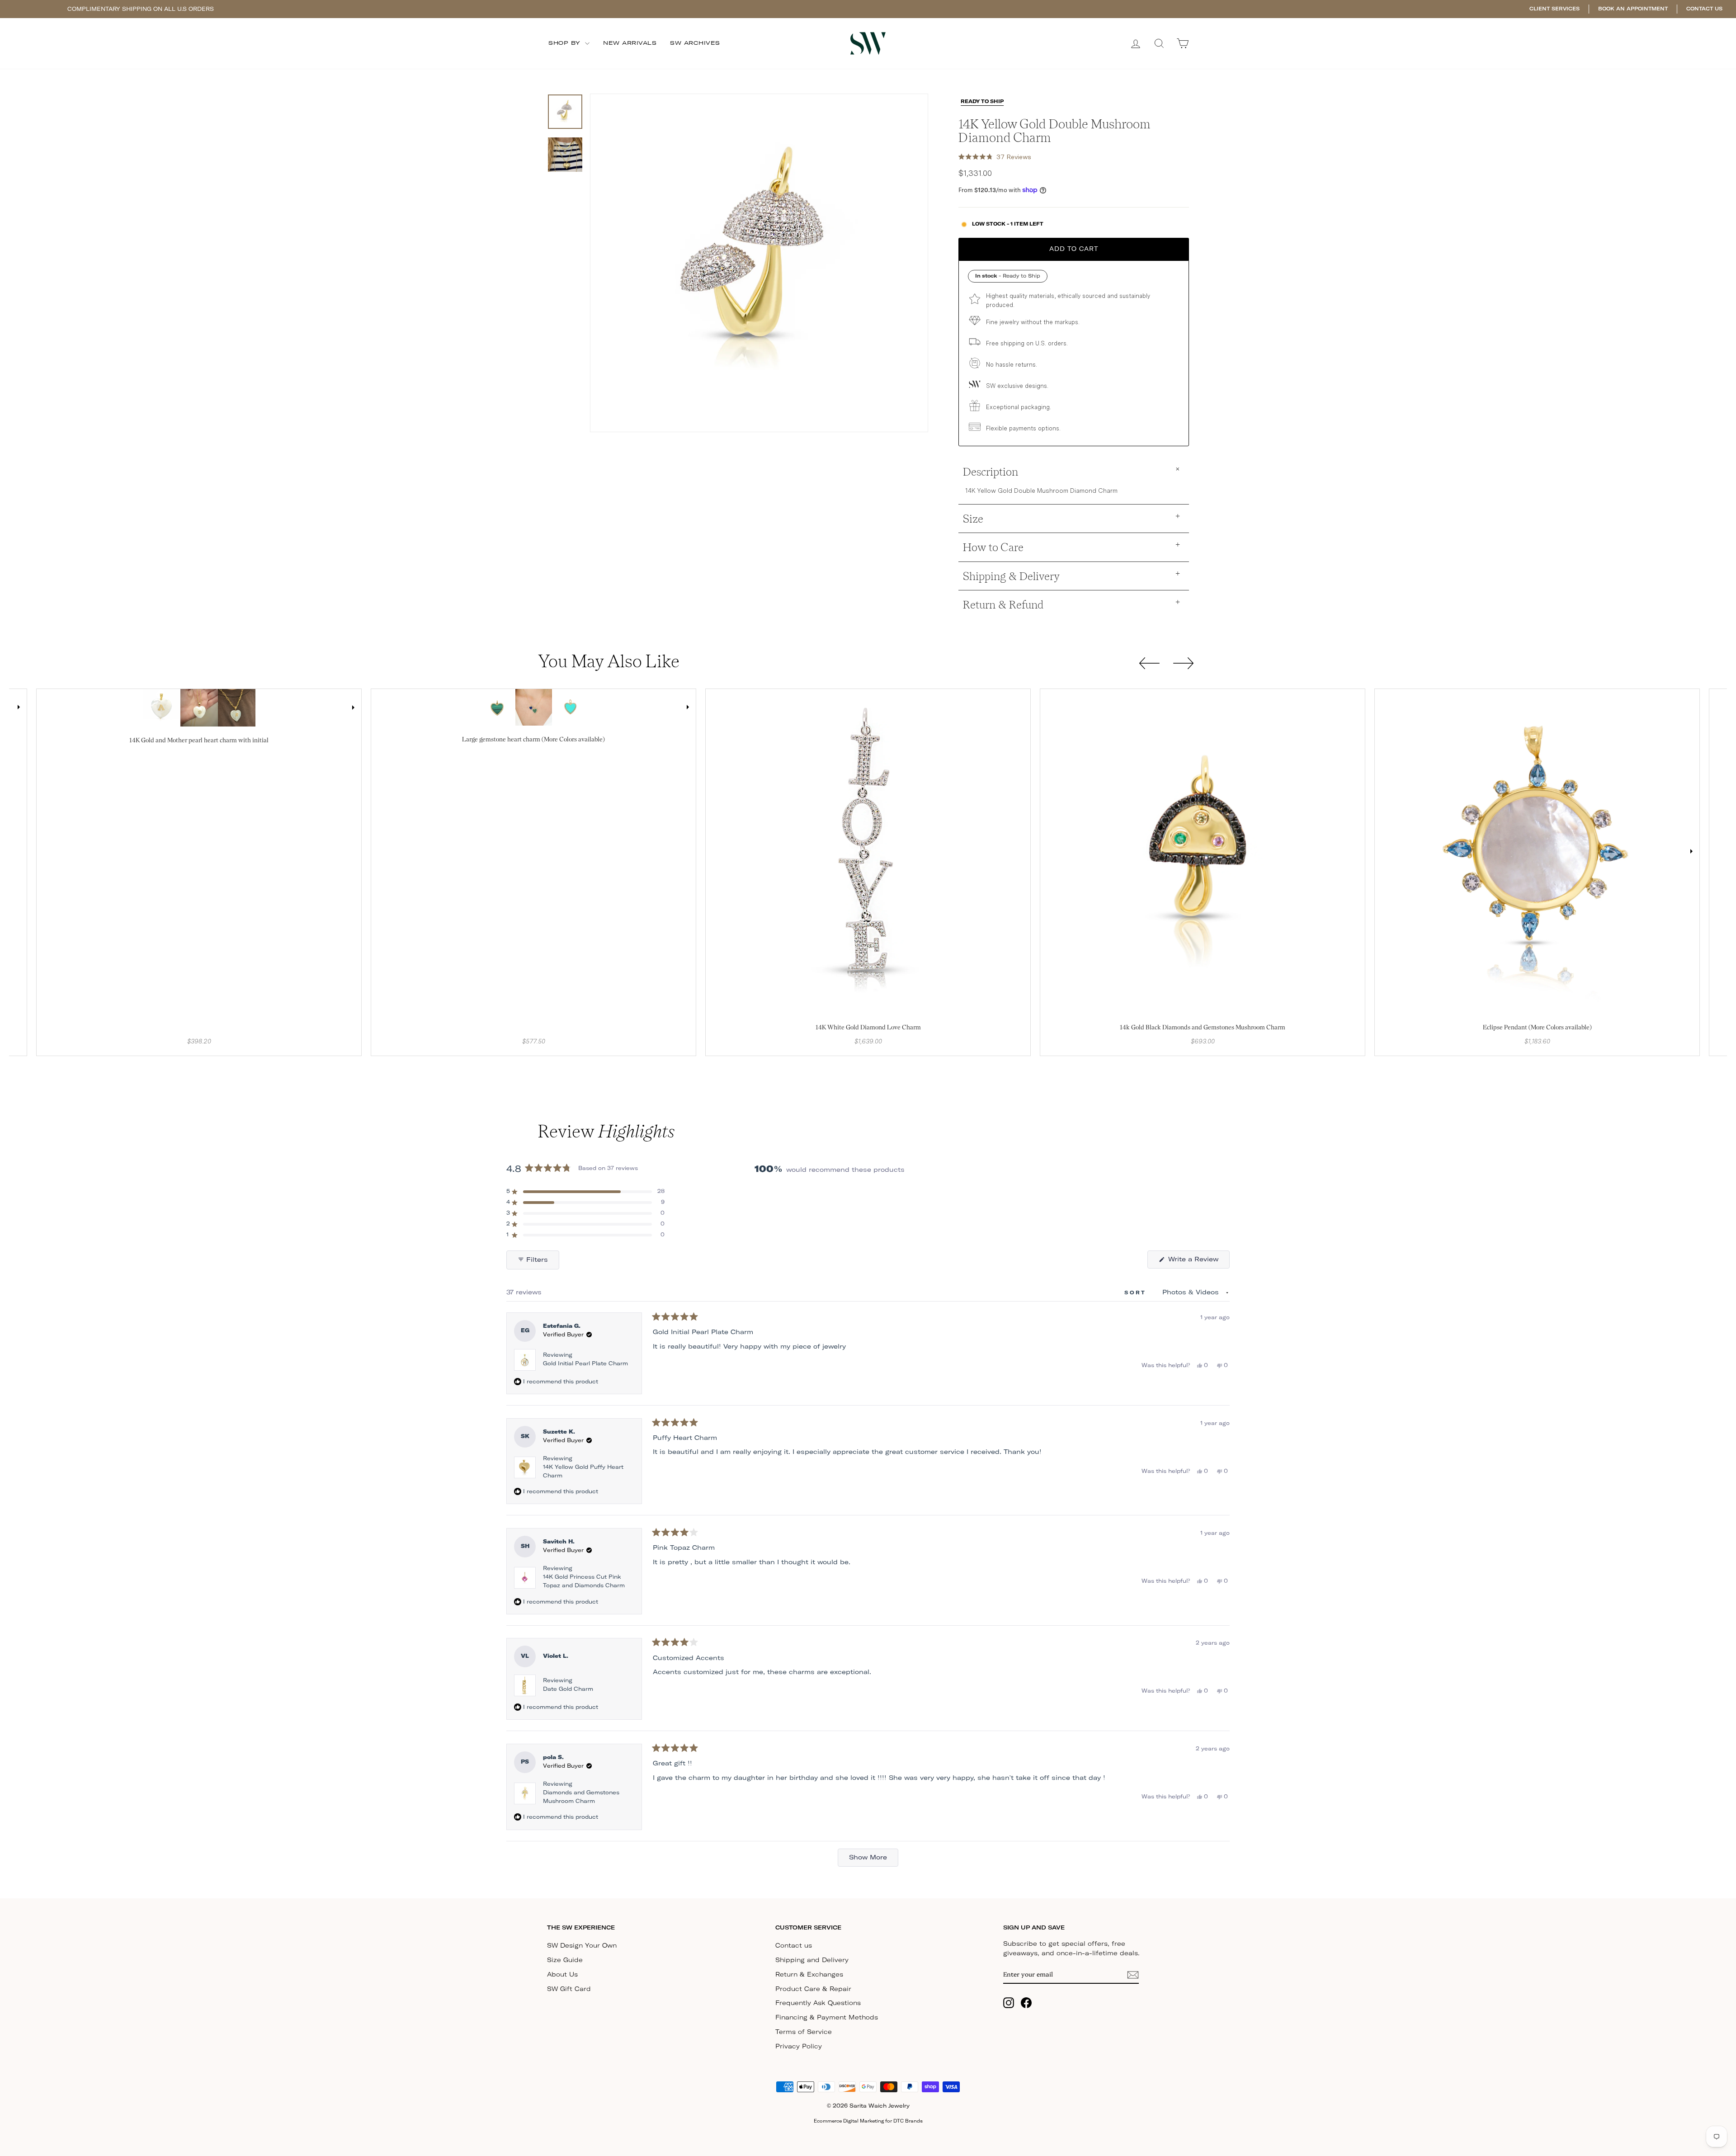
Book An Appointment (1633, 9)
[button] (995, 157)
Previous (45, 708)
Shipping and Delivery (812, 1960)
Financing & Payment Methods (827, 2018)
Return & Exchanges (809, 1975)
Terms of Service (804, 2032)
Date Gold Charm (568, 1689)
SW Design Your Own (582, 1946)
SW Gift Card (569, 1989)
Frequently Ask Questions (818, 2003)
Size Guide (565, 1960)
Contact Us (1704, 9)
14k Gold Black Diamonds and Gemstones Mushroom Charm (1203, 1027)
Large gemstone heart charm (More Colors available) (533, 739)
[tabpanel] (162, 708)
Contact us (794, 1946)
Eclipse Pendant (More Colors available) (1537, 1027)
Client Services (1554, 9)
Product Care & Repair (813, 1989)
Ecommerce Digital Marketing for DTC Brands (868, 2121)
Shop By (566, 43)
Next (19, 707)
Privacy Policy (799, 2047)
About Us (562, 1975)
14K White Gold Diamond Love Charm (868, 1027)
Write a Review (1198, 1262)
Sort (1137, 1293)
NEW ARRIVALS (630, 43)
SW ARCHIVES (695, 43)
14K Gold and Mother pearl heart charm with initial (199, 740)
